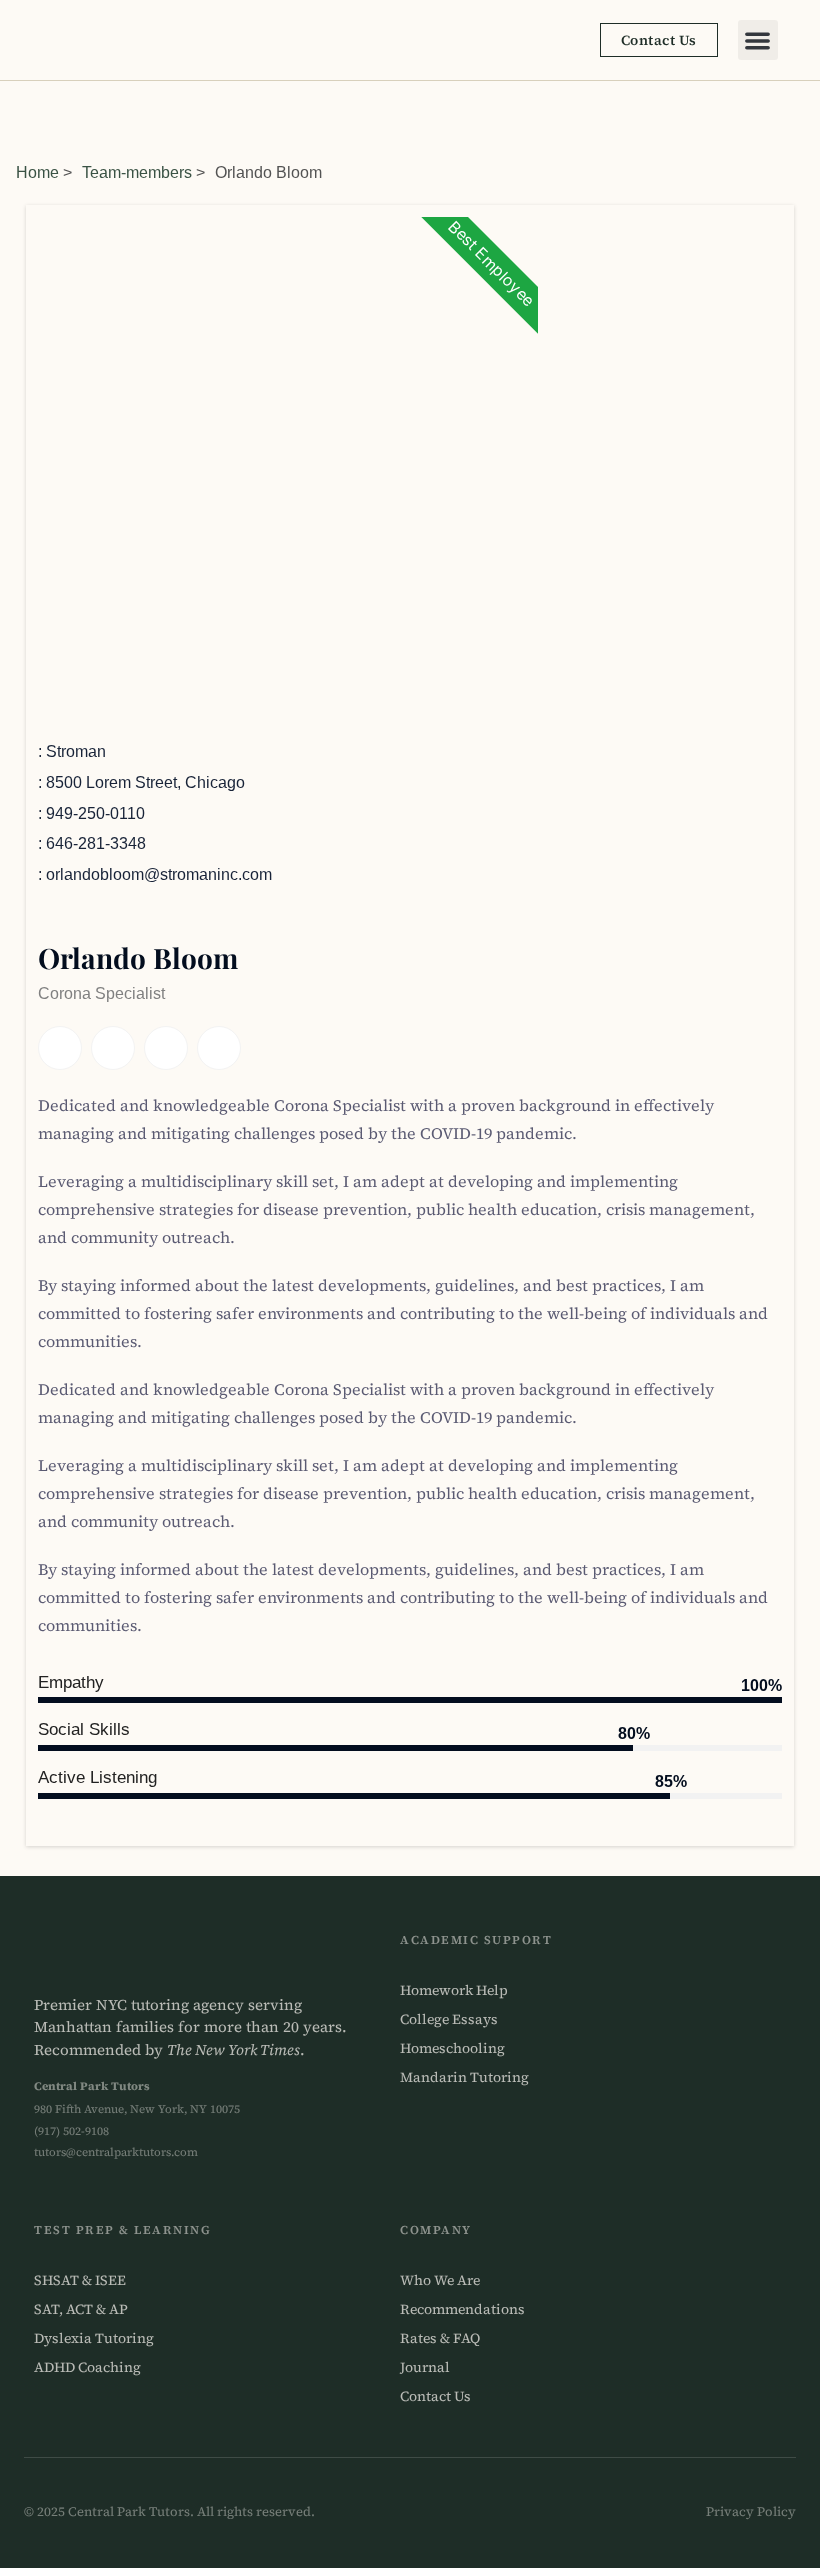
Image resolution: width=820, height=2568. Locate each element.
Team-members (137, 172)
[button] (758, 40)
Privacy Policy (751, 2511)
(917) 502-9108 (71, 2131)
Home (37, 172)
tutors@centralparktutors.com (116, 2152)
